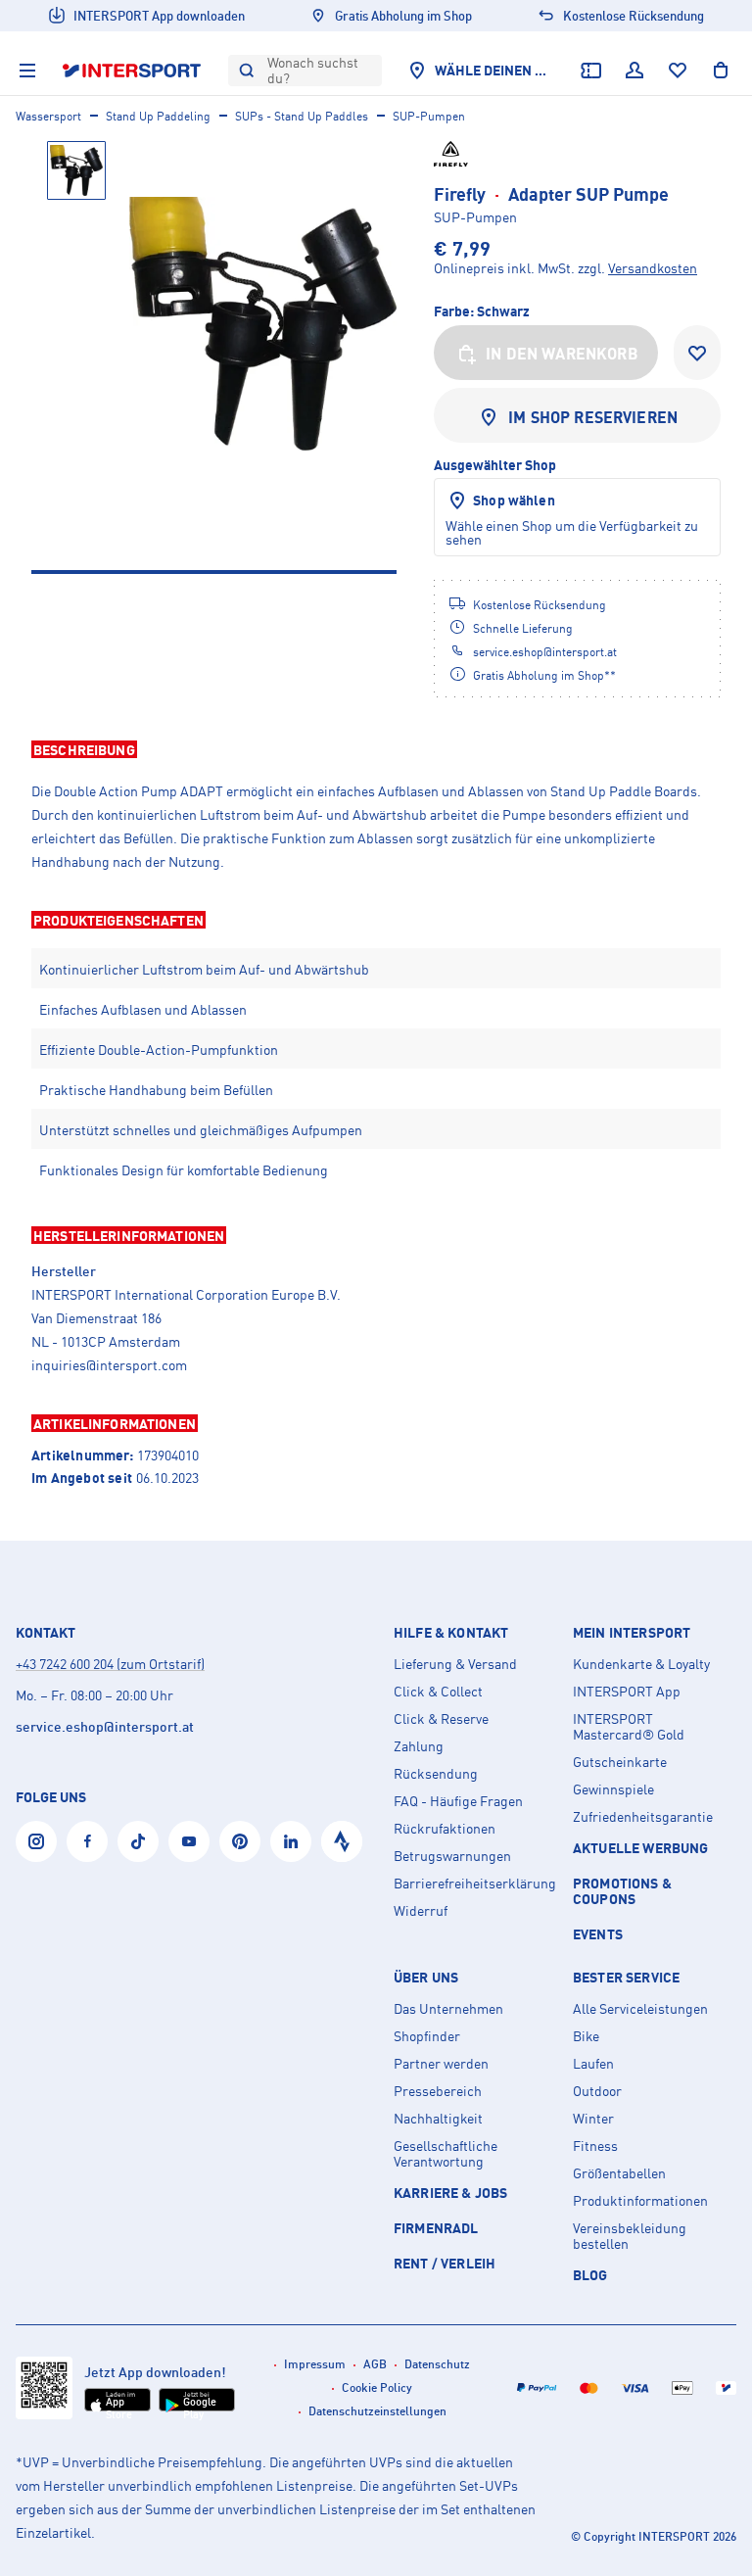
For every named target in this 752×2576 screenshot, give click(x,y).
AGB (375, 2364)
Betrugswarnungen (452, 1856)
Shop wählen (514, 500)
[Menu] (27, 71)
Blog (590, 2275)
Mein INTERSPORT (632, 1633)
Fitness (595, 2146)
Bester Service (626, 1978)
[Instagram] (36, 1841)
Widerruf (421, 1911)
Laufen (593, 2064)
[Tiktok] (138, 1841)
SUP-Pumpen (429, 116)
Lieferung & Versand (455, 1664)
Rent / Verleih (445, 2263)
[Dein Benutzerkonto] (634, 71)
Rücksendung (436, 1774)
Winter (593, 2119)
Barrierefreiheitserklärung (475, 1884)
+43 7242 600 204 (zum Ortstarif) (110, 1664)
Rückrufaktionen (445, 1829)
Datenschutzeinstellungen (377, 2411)
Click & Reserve (441, 1719)
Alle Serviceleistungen (640, 2009)
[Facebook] (87, 1841)
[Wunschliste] (678, 71)
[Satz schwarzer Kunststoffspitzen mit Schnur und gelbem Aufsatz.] (263, 324)
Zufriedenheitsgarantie (643, 1817)
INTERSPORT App (627, 1692)
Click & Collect (438, 1692)
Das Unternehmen (448, 2009)
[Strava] (342, 1841)
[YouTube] (189, 1841)
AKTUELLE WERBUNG (641, 1848)
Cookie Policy (377, 2387)
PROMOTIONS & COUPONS (622, 1891)
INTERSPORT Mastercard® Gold (629, 1727)
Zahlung (419, 1746)
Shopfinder (427, 2036)
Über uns (426, 1978)
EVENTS (598, 1934)
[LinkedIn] (291, 1841)
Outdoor (597, 2091)
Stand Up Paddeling (158, 116)
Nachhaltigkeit (438, 2119)
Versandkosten (653, 268)
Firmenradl (436, 2228)
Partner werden (441, 2064)
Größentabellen (619, 2173)
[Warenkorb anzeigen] (721, 71)
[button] (376, 749)
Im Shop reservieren (593, 417)
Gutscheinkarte (620, 1762)
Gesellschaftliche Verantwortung (446, 2154)
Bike (586, 2036)
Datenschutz (437, 2364)
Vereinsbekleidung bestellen (630, 2236)
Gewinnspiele (613, 1789)
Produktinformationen (640, 2201)
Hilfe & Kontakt (451, 1633)
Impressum (315, 2364)
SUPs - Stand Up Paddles (302, 116)
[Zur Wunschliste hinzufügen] (697, 353)
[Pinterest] (240, 1841)
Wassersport (48, 116)
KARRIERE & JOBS (450, 2193)
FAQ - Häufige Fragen (458, 1801)
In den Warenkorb (562, 354)
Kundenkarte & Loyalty (641, 1664)
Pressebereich (438, 2091)
